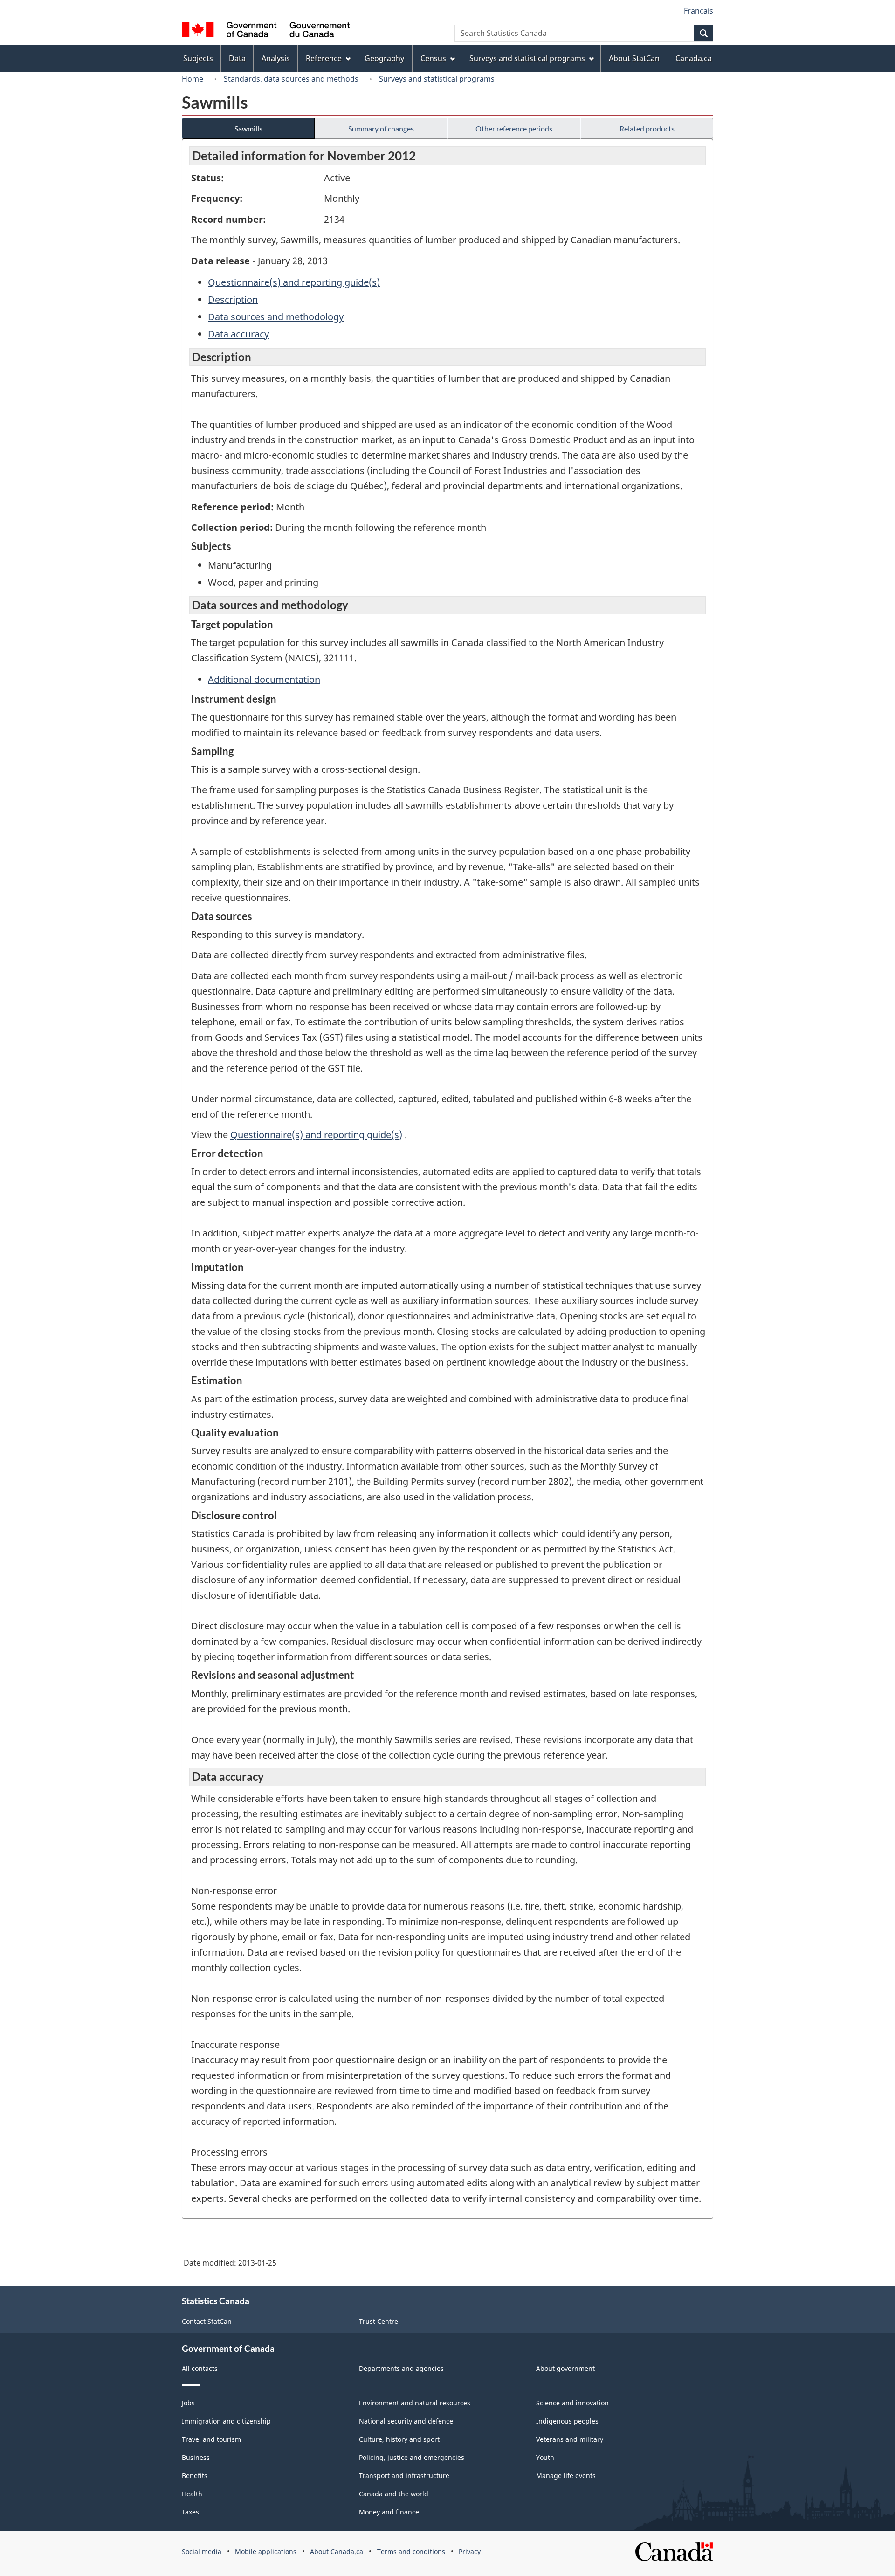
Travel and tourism (211, 2439)
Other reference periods (514, 128)
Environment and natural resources (415, 2403)
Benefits (195, 2476)
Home (193, 79)
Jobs (188, 2403)
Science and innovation (572, 2403)
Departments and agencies (401, 2368)
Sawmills (248, 128)
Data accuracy (238, 334)
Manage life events (566, 2476)
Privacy (470, 2552)
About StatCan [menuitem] (634, 58)
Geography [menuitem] (384, 58)
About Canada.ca (337, 2552)
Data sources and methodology (276, 317)
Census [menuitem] (433, 58)
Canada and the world (394, 2494)
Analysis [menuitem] (276, 58)
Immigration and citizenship (226, 2421)
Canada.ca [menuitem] (694, 58)
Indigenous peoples (567, 2421)
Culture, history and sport (399, 2439)
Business (196, 2457)
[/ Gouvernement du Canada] (266, 31)
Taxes (190, 2512)
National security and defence (406, 2421)
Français (699, 11)
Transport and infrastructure (404, 2476)
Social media (202, 2552)
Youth (545, 2457)
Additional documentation (264, 679)
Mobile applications (266, 2552)
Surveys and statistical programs (437, 79)
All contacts (200, 2368)
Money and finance (389, 2512)
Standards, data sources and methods (291, 79)
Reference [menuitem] (324, 58)
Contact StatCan (207, 2321)
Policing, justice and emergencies (412, 2457)
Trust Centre (379, 2321)
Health (192, 2494)
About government (565, 2368)
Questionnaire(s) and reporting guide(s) (294, 282)
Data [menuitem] (237, 58)
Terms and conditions (411, 2552)
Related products (647, 128)
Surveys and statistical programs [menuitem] (527, 58)
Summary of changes (381, 128)
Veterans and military (570, 2439)
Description (233, 299)
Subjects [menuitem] (198, 58)
